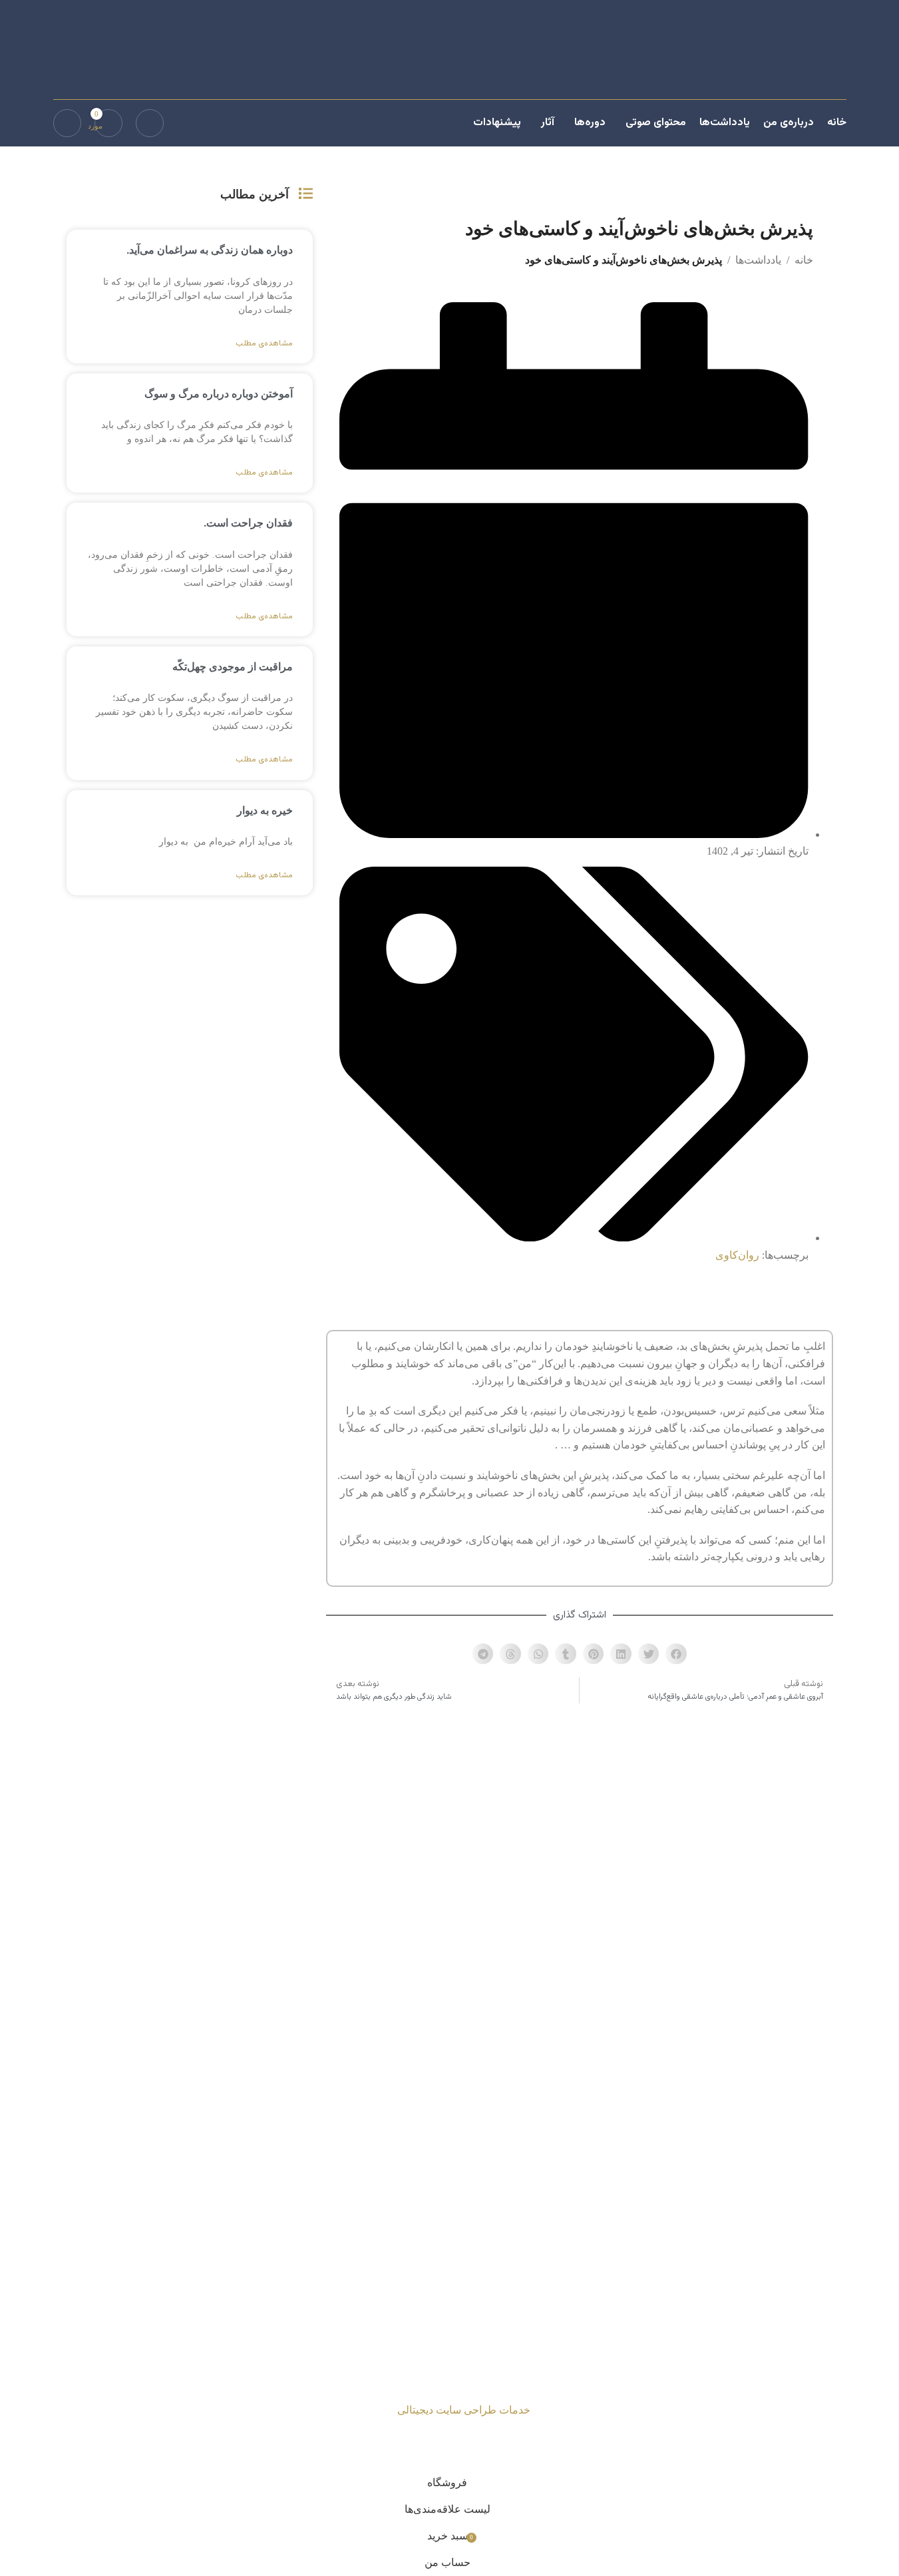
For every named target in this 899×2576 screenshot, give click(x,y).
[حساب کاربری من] (67, 123)
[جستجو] (150, 123)
